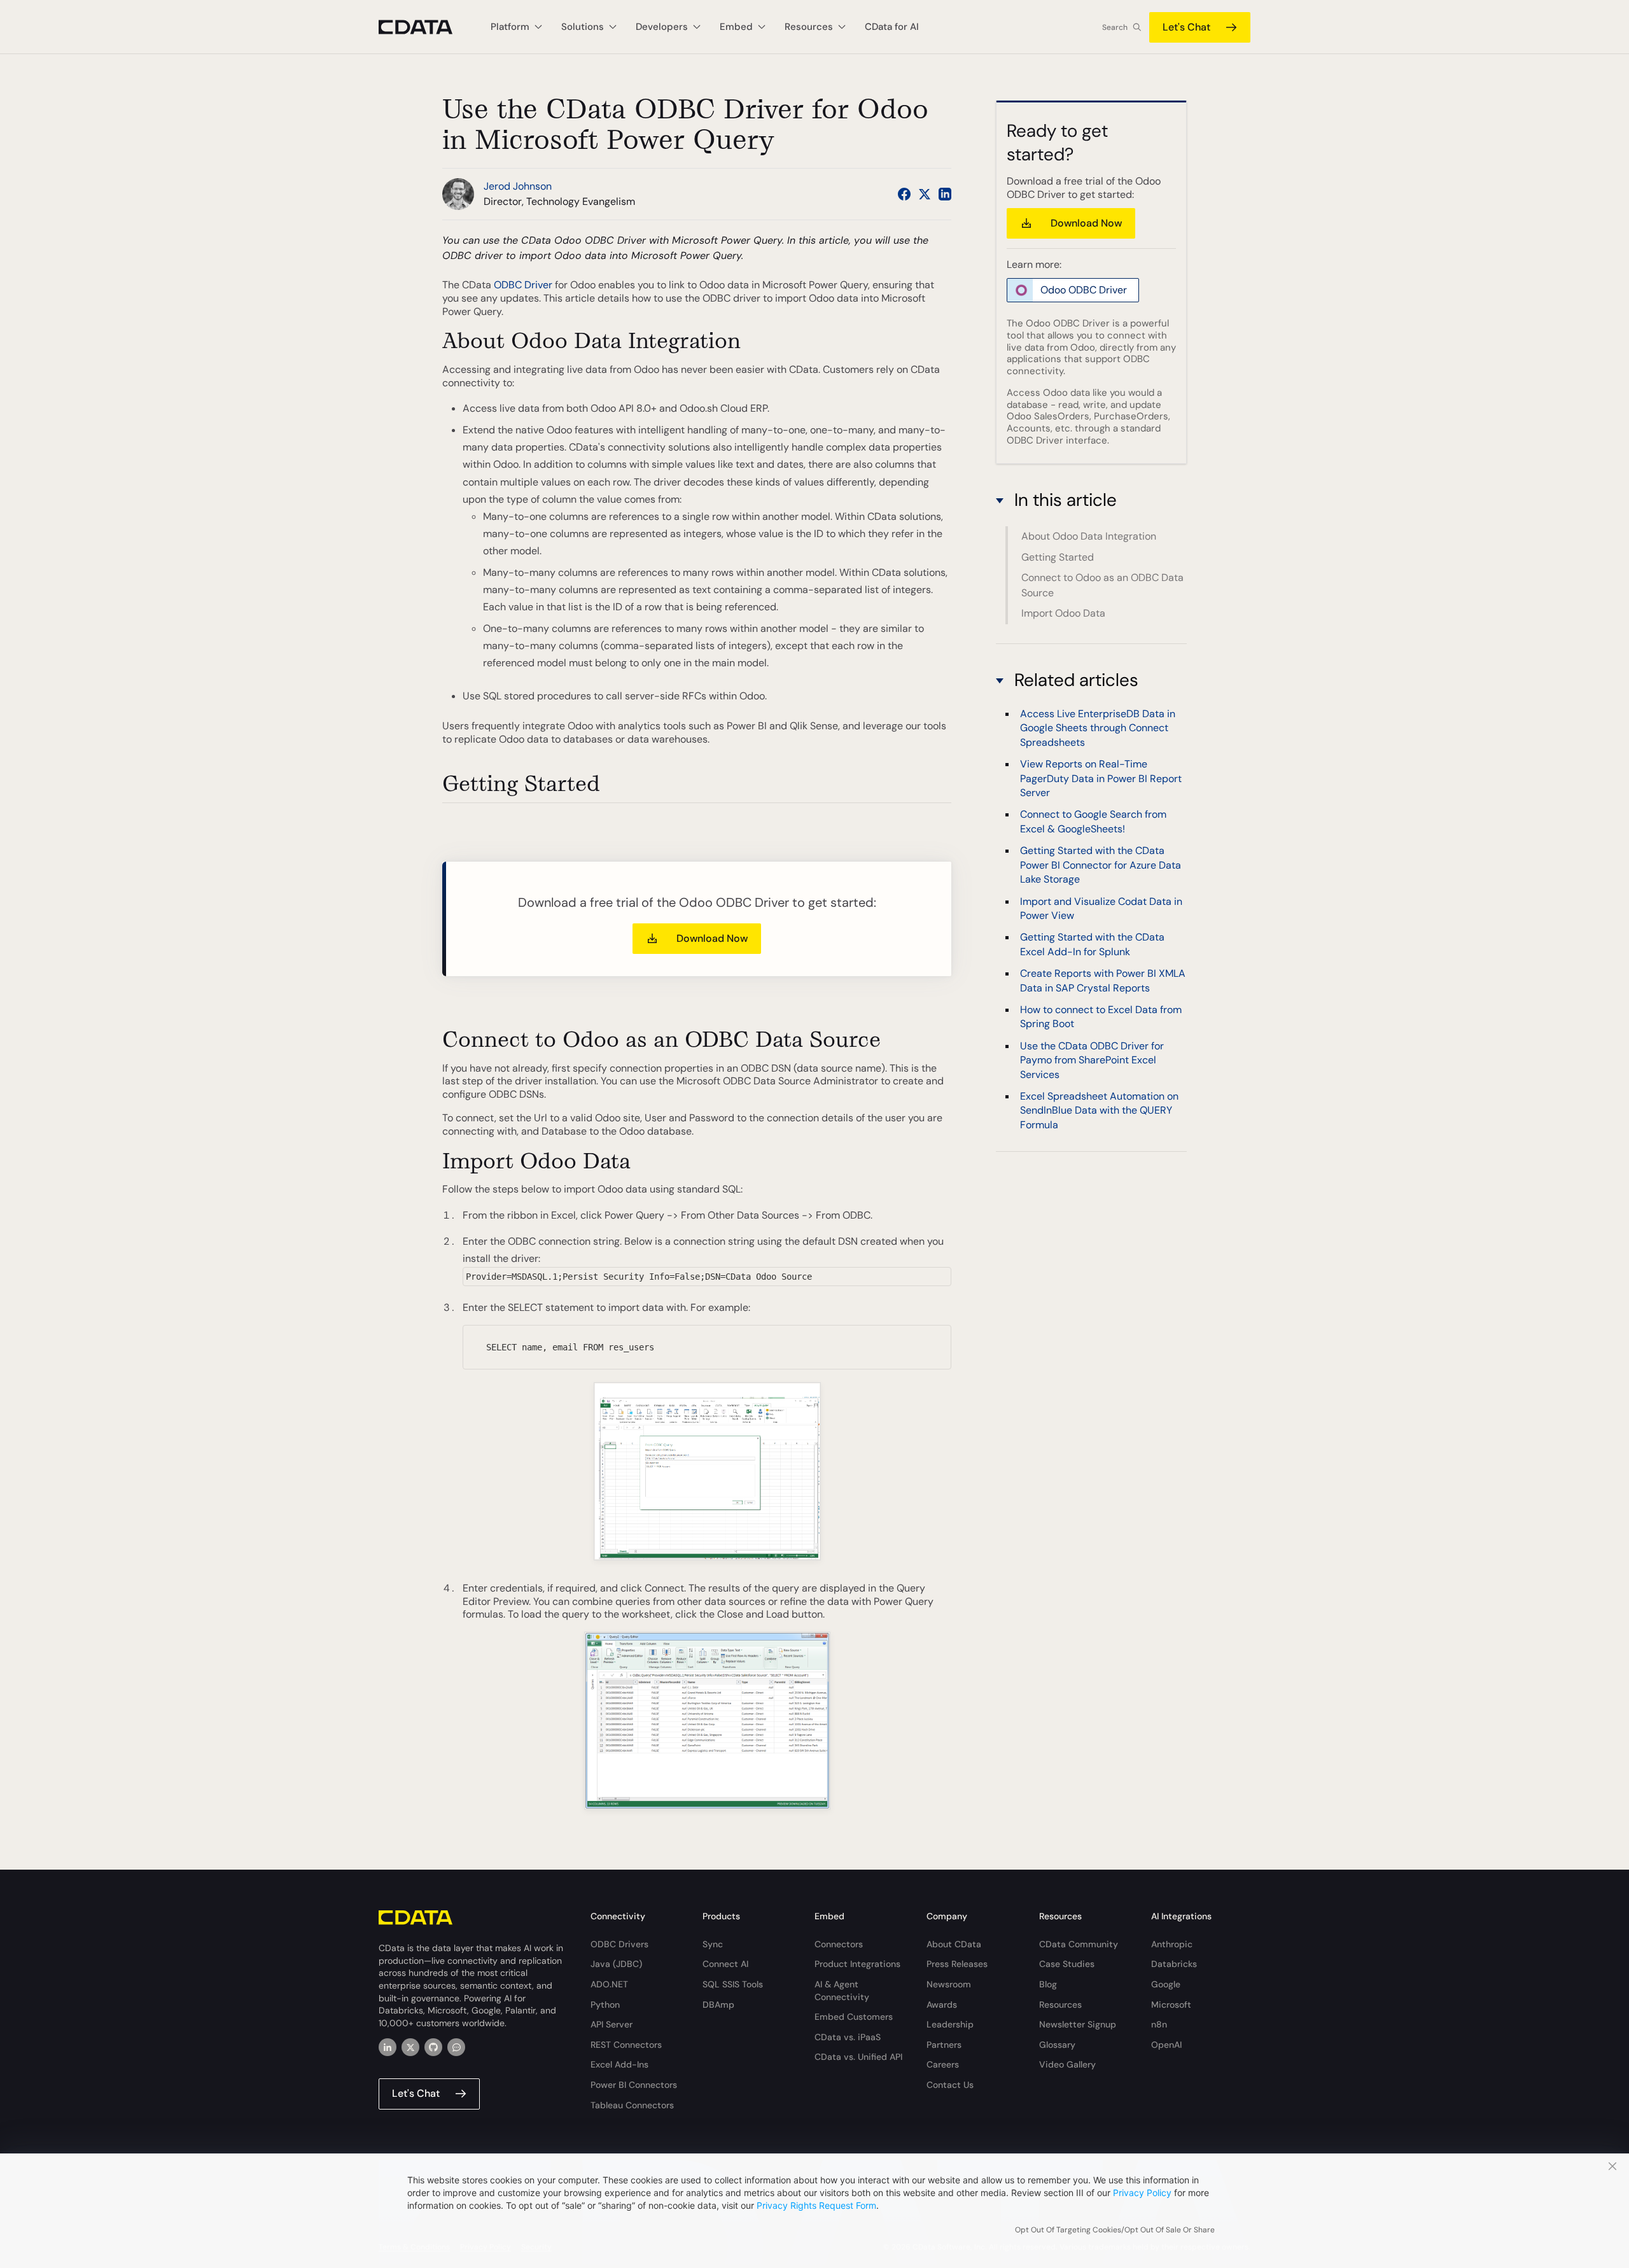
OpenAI (1166, 2045)
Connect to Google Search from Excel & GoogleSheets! (1093, 821)
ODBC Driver (523, 285)
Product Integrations (857, 1964)
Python (605, 2005)
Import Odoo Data (1063, 613)
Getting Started (1058, 557)
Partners (944, 2045)
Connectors (839, 1944)
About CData (954, 1944)
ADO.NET (609, 1984)
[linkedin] (388, 2047)
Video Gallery (1067, 2064)
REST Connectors (626, 2045)
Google (1166, 1984)
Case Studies (1067, 1964)
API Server (612, 2024)
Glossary (1057, 2045)
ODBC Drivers (619, 1944)
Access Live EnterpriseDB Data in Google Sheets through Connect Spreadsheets (1098, 727)
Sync (713, 1944)
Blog (1048, 1984)
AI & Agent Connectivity (842, 1991)
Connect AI (725, 1964)
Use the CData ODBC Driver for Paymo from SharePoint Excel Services (1092, 1060)
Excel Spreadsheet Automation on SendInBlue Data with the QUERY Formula (1099, 1110)
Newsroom (949, 1984)
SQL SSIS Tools (733, 1984)
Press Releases (957, 1964)
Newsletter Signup (1078, 2024)
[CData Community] (456, 2047)
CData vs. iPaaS (848, 2037)
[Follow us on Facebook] (904, 194)
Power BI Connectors (634, 2085)
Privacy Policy (1142, 2193)
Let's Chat (1186, 27)
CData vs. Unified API (858, 2057)
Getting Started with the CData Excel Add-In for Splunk (1092, 943)
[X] (410, 2047)
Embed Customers (854, 2017)
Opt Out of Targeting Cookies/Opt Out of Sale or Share (1115, 2230)
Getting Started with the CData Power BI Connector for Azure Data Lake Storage (1101, 864)
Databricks (1174, 1964)
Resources (1060, 2005)
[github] (433, 2047)
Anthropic (1172, 1944)
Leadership (950, 2024)
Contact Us (950, 2085)
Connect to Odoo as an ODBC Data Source (1102, 585)
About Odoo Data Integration (1089, 536)
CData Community (1079, 1944)
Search (1115, 27)
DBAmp (718, 2005)
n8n (1159, 2024)
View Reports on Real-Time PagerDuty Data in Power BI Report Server (1101, 778)
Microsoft (1171, 2005)
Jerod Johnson (518, 186)
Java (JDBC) (616, 1964)
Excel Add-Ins (619, 2064)
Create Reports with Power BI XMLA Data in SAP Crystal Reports (1103, 980)
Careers (943, 2064)
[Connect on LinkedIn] (945, 194)
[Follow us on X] (925, 194)
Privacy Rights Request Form (816, 2205)
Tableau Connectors (632, 2105)
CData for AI (892, 27)
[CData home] (425, 27)
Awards (942, 2005)
